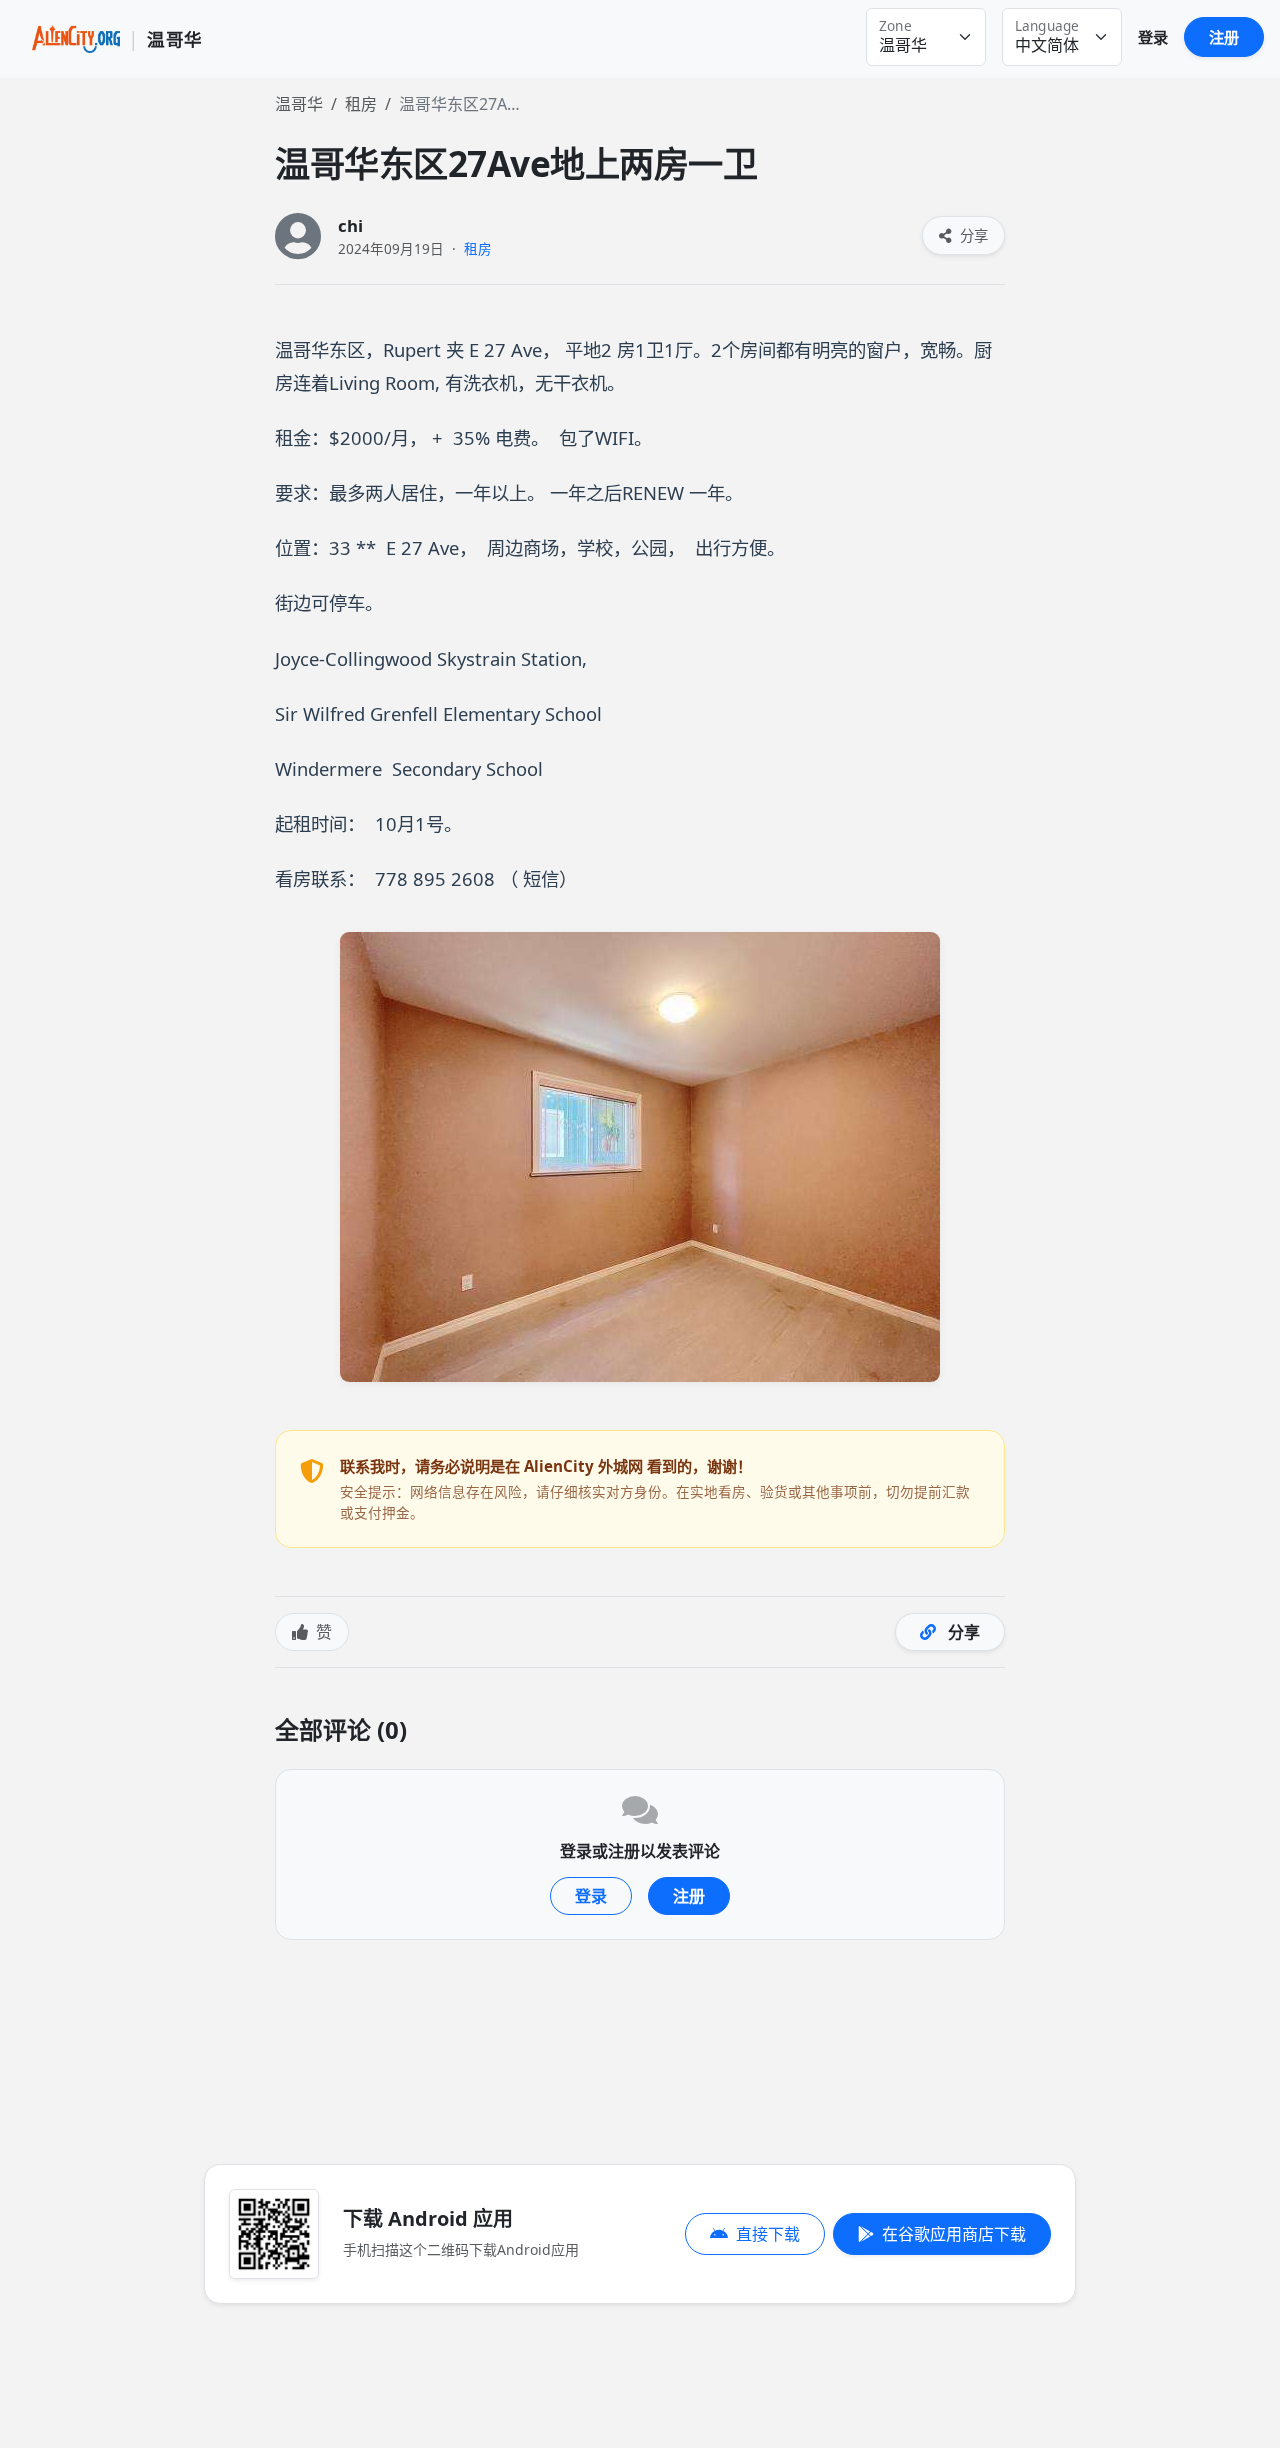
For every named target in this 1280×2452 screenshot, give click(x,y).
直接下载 (768, 2234)
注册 (1224, 37)
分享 (972, 235)
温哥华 (299, 104)
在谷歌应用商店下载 (954, 2234)
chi (350, 225)
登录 (1153, 37)
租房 (361, 104)
